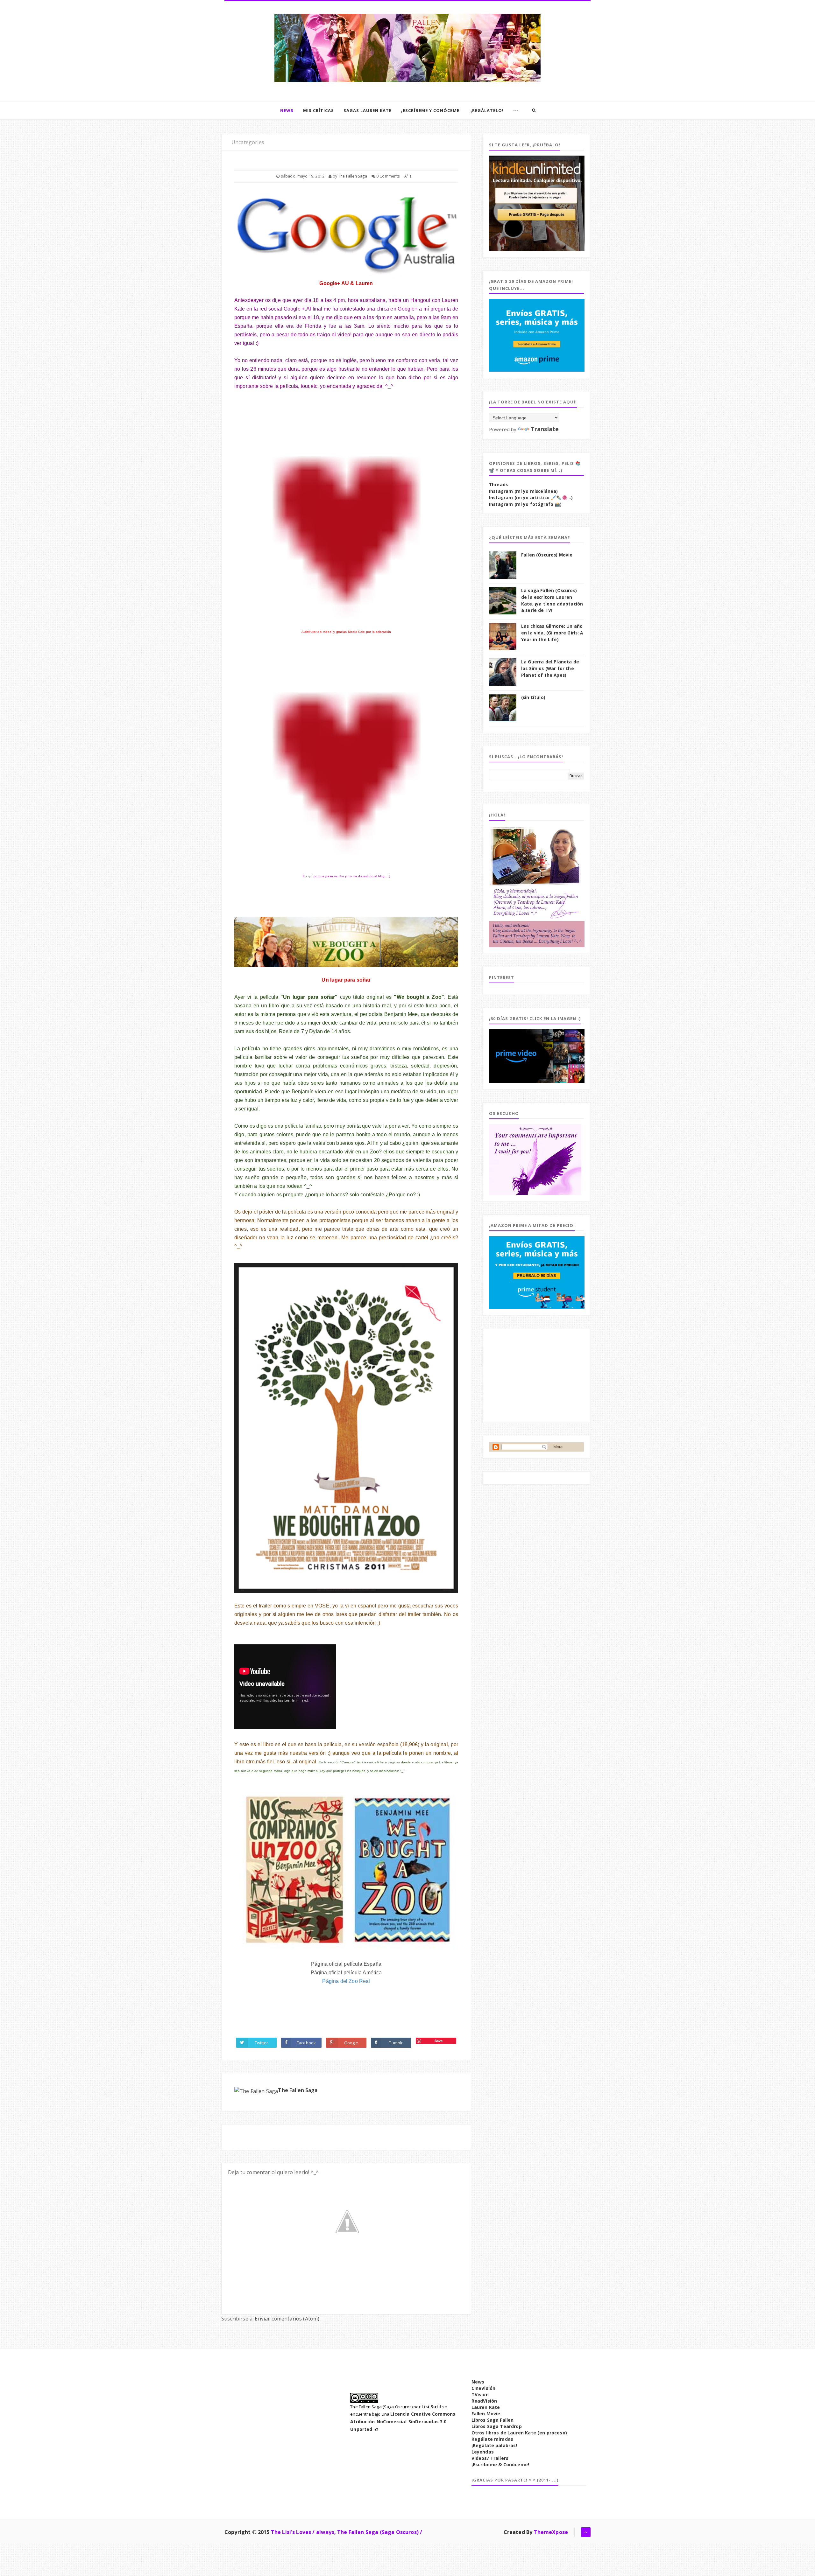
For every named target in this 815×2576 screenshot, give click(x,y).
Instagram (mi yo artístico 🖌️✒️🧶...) (531, 498)
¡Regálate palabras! (494, 2445)
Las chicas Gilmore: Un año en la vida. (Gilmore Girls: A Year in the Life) (552, 633)
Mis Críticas (319, 110)
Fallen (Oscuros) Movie (547, 555)
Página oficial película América (346, 1973)
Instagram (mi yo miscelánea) (523, 491)
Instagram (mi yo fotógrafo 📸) (525, 504)
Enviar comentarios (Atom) (287, 2319)
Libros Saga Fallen (493, 2420)
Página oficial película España (346, 1964)
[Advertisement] (537, 1375)
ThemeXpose (551, 2532)
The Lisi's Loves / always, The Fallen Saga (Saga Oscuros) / (347, 2532)
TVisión (480, 2394)
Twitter (261, 2043)
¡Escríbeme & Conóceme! (500, 2464)
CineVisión (484, 2388)
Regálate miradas (493, 2439)
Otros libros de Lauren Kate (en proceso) (519, 2433)
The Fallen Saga (298, 2090)
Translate (545, 429)
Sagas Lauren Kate (368, 110)
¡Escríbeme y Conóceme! (431, 110)
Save (439, 2041)
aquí (310, 876)
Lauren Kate (486, 2407)
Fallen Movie (486, 2414)
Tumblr (396, 2043)
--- (516, 110)
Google (351, 2043)
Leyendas (483, 2452)
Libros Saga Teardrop (497, 2426)
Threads (498, 485)
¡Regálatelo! (487, 110)
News (287, 110)
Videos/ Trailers (490, 2458)
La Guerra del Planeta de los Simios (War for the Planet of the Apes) (550, 668)
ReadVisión (484, 2401)
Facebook (306, 2043)
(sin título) (533, 697)
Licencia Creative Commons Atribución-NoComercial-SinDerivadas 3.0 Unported (403, 2422)
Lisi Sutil (431, 2407)
